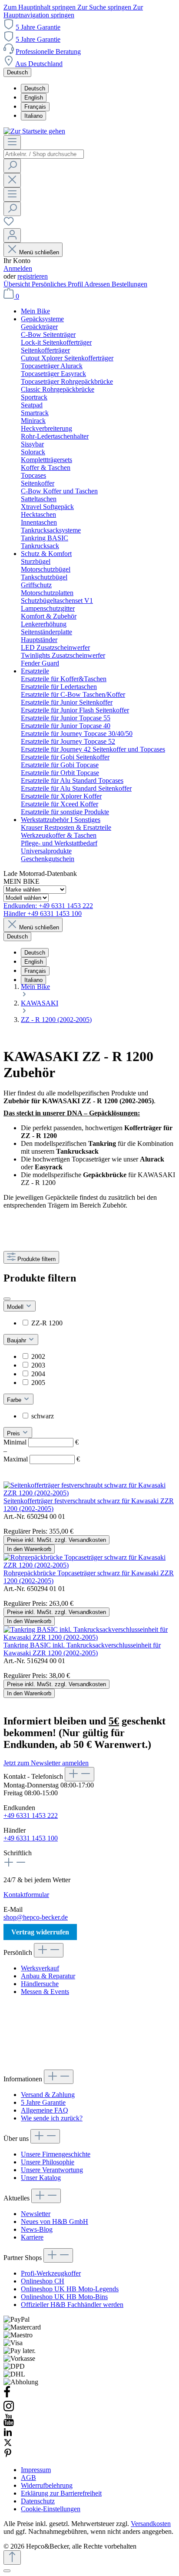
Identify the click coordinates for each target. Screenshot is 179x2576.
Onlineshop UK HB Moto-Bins (64, 2297)
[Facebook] (7, 2396)
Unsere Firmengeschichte (56, 2154)
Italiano (33, 116)
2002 (38, 1356)
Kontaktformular (26, 1895)
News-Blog (37, 2229)
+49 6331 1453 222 (31, 1816)
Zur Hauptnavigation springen (73, 11)
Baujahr (17, 1340)
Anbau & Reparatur (48, 1976)
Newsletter (36, 2214)
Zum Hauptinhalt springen (40, 7)
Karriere (32, 2237)
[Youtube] (9, 2424)
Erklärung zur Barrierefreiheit (61, 2493)
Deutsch (35, 88)
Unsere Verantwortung (52, 2170)
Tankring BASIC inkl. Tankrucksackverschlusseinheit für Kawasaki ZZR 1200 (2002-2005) (82, 1649)
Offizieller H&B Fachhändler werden (72, 2305)
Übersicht (18, 284)
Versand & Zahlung (48, 2095)
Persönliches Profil (58, 284)
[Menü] (12, 142)
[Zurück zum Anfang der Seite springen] (12, 2558)
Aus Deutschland (39, 64)
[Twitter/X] (8, 2445)
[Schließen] (7, 2571)
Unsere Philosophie (48, 2162)
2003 (38, 1365)
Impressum (36, 2470)
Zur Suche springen (105, 7)
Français (35, 107)
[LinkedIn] (8, 2434)
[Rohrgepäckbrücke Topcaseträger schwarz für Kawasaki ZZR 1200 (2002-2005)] (89, 1565)
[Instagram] (9, 2410)
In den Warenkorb (29, 1549)
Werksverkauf (40, 1968)
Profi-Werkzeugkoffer (51, 2273)
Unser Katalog (41, 2178)
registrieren (33, 276)
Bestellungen (129, 284)
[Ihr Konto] (12, 235)
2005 (38, 1383)
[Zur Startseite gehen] (34, 131)
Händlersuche (40, 1984)
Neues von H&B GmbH (55, 2222)
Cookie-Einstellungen (51, 2509)
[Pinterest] (8, 2455)
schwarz (43, 1416)
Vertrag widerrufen (40, 1932)
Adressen (98, 284)
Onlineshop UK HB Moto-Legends (70, 2289)
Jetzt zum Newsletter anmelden (46, 1763)
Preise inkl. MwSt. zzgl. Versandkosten (56, 1540)
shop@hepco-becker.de (36, 1917)
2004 (38, 1374)
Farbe (15, 1400)
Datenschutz (38, 2501)
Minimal (41, 1442)
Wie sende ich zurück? (52, 2118)
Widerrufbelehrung (47, 2485)
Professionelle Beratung (48, 52)
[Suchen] (12, 166)
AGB (28, 2478)
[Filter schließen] (7, 1299)
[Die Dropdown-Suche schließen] (12, 180)
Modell (16, 1307)
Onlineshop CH (43, 2281)
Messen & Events (45, 1992)
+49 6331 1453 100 (31, 1838)
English (34, 98)
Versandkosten (151, 2524)
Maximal (42, 1459)
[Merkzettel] (9, 224)
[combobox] (44, 154)
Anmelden (18, 268)
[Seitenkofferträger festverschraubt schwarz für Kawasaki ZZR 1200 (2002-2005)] (89, 1493)
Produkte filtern (36, 1259)
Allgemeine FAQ (45, 2110)
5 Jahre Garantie (38, 27)
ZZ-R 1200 (47, 1323)
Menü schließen (39, 252)
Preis (14, 1433)
